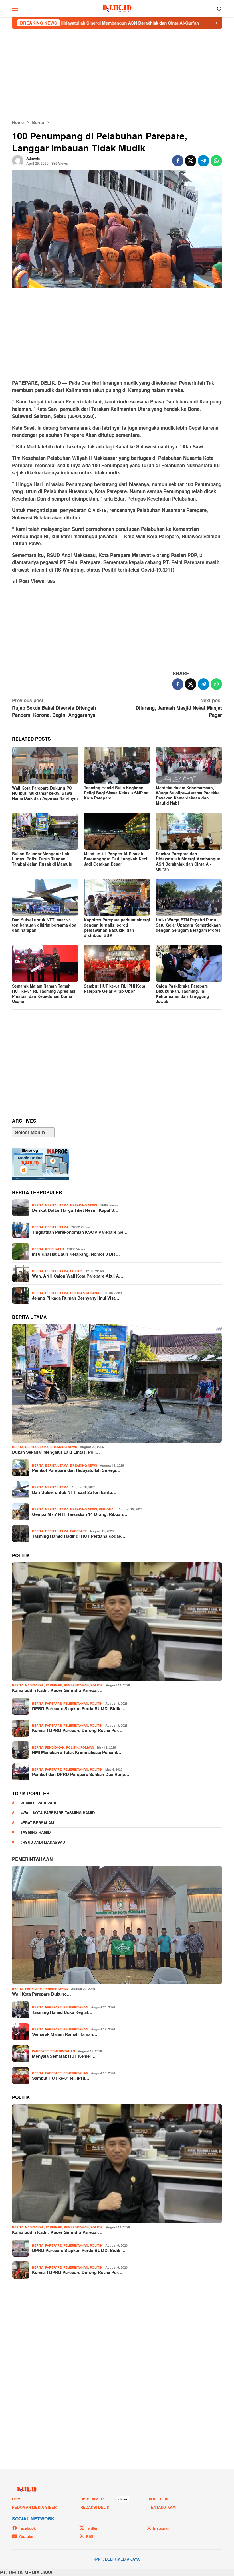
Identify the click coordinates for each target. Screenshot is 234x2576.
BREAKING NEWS (84, 1205)
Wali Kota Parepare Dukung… (42, 1994)
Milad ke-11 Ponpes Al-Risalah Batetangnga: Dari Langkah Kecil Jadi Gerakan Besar (116, 859)
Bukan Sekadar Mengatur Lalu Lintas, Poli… (56, 1452)
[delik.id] (117, 8)
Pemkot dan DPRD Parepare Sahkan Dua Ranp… (81, 1774)
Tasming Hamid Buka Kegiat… (62, 2012)
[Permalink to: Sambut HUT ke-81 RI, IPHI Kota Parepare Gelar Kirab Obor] (117, 963)
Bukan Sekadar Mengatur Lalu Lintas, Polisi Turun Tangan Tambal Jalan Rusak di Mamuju (42, 859)
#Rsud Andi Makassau (43, 1842)
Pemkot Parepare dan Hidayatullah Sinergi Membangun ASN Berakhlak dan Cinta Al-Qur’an (188, 861)
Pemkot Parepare (39, 1803)
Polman (87, 1747)
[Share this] (178, 161)
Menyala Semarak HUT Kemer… (64, 2056)
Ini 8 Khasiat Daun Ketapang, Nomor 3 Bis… (76, 1254)
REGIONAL (107, 1509)
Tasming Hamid (36, 1832)
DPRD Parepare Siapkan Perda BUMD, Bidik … (79, 1708)
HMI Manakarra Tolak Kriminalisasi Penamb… (77, 1752)
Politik (76, 1271)
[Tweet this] (191, 161)
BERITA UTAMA (57, 1205)
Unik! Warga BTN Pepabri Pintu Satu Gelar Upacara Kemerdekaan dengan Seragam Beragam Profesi (189, 925)
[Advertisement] (117, 74)
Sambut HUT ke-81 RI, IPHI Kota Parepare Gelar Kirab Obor (115, 988)
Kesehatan (55, 1249)
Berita (38, 1205)
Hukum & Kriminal (86, 1293)
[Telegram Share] (203, 161)
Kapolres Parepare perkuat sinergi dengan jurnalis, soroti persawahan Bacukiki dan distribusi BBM (117, 927)
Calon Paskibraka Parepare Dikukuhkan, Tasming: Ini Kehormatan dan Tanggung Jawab (182, 994)
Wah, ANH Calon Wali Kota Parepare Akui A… (78, 1276)
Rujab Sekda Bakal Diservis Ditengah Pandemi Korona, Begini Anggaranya (54, 708)
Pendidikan (55, 1747)
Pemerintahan (76, 1685)
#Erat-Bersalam (37, 1823)
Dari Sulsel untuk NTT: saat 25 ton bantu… (74, 1492)
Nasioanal (35, 1685)
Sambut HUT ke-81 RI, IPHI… (61, 2078)
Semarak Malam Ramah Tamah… (65, 2034)
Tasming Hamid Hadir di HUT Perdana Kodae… (79, 1536)
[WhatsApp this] (216, 161)
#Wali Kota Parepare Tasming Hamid (58, 1813)
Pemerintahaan (32, 1859)
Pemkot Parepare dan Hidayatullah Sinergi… (76, 1470)
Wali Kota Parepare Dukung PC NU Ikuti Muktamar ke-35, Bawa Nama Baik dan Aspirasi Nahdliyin (45, 793)
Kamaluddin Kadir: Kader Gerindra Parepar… (57, 1690)
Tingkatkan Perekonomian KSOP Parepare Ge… (80, 1232)
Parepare (78, 1531)
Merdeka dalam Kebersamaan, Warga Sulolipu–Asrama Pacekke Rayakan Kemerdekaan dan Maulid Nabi (188, 795)
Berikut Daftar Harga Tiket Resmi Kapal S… (75, 1210)
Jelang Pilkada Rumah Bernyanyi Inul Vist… (76, 1298)
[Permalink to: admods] (18, 160)
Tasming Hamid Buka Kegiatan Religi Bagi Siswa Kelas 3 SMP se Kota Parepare (116, 793)
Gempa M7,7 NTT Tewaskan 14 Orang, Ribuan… (80, 1514)
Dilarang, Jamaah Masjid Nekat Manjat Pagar (179, 708)
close (123, 2499)
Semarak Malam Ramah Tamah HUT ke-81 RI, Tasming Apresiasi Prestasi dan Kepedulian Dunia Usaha (44, 994)
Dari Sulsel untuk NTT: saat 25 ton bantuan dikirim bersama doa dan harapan (44, 925)
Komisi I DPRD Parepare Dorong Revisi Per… (77, 1730)
